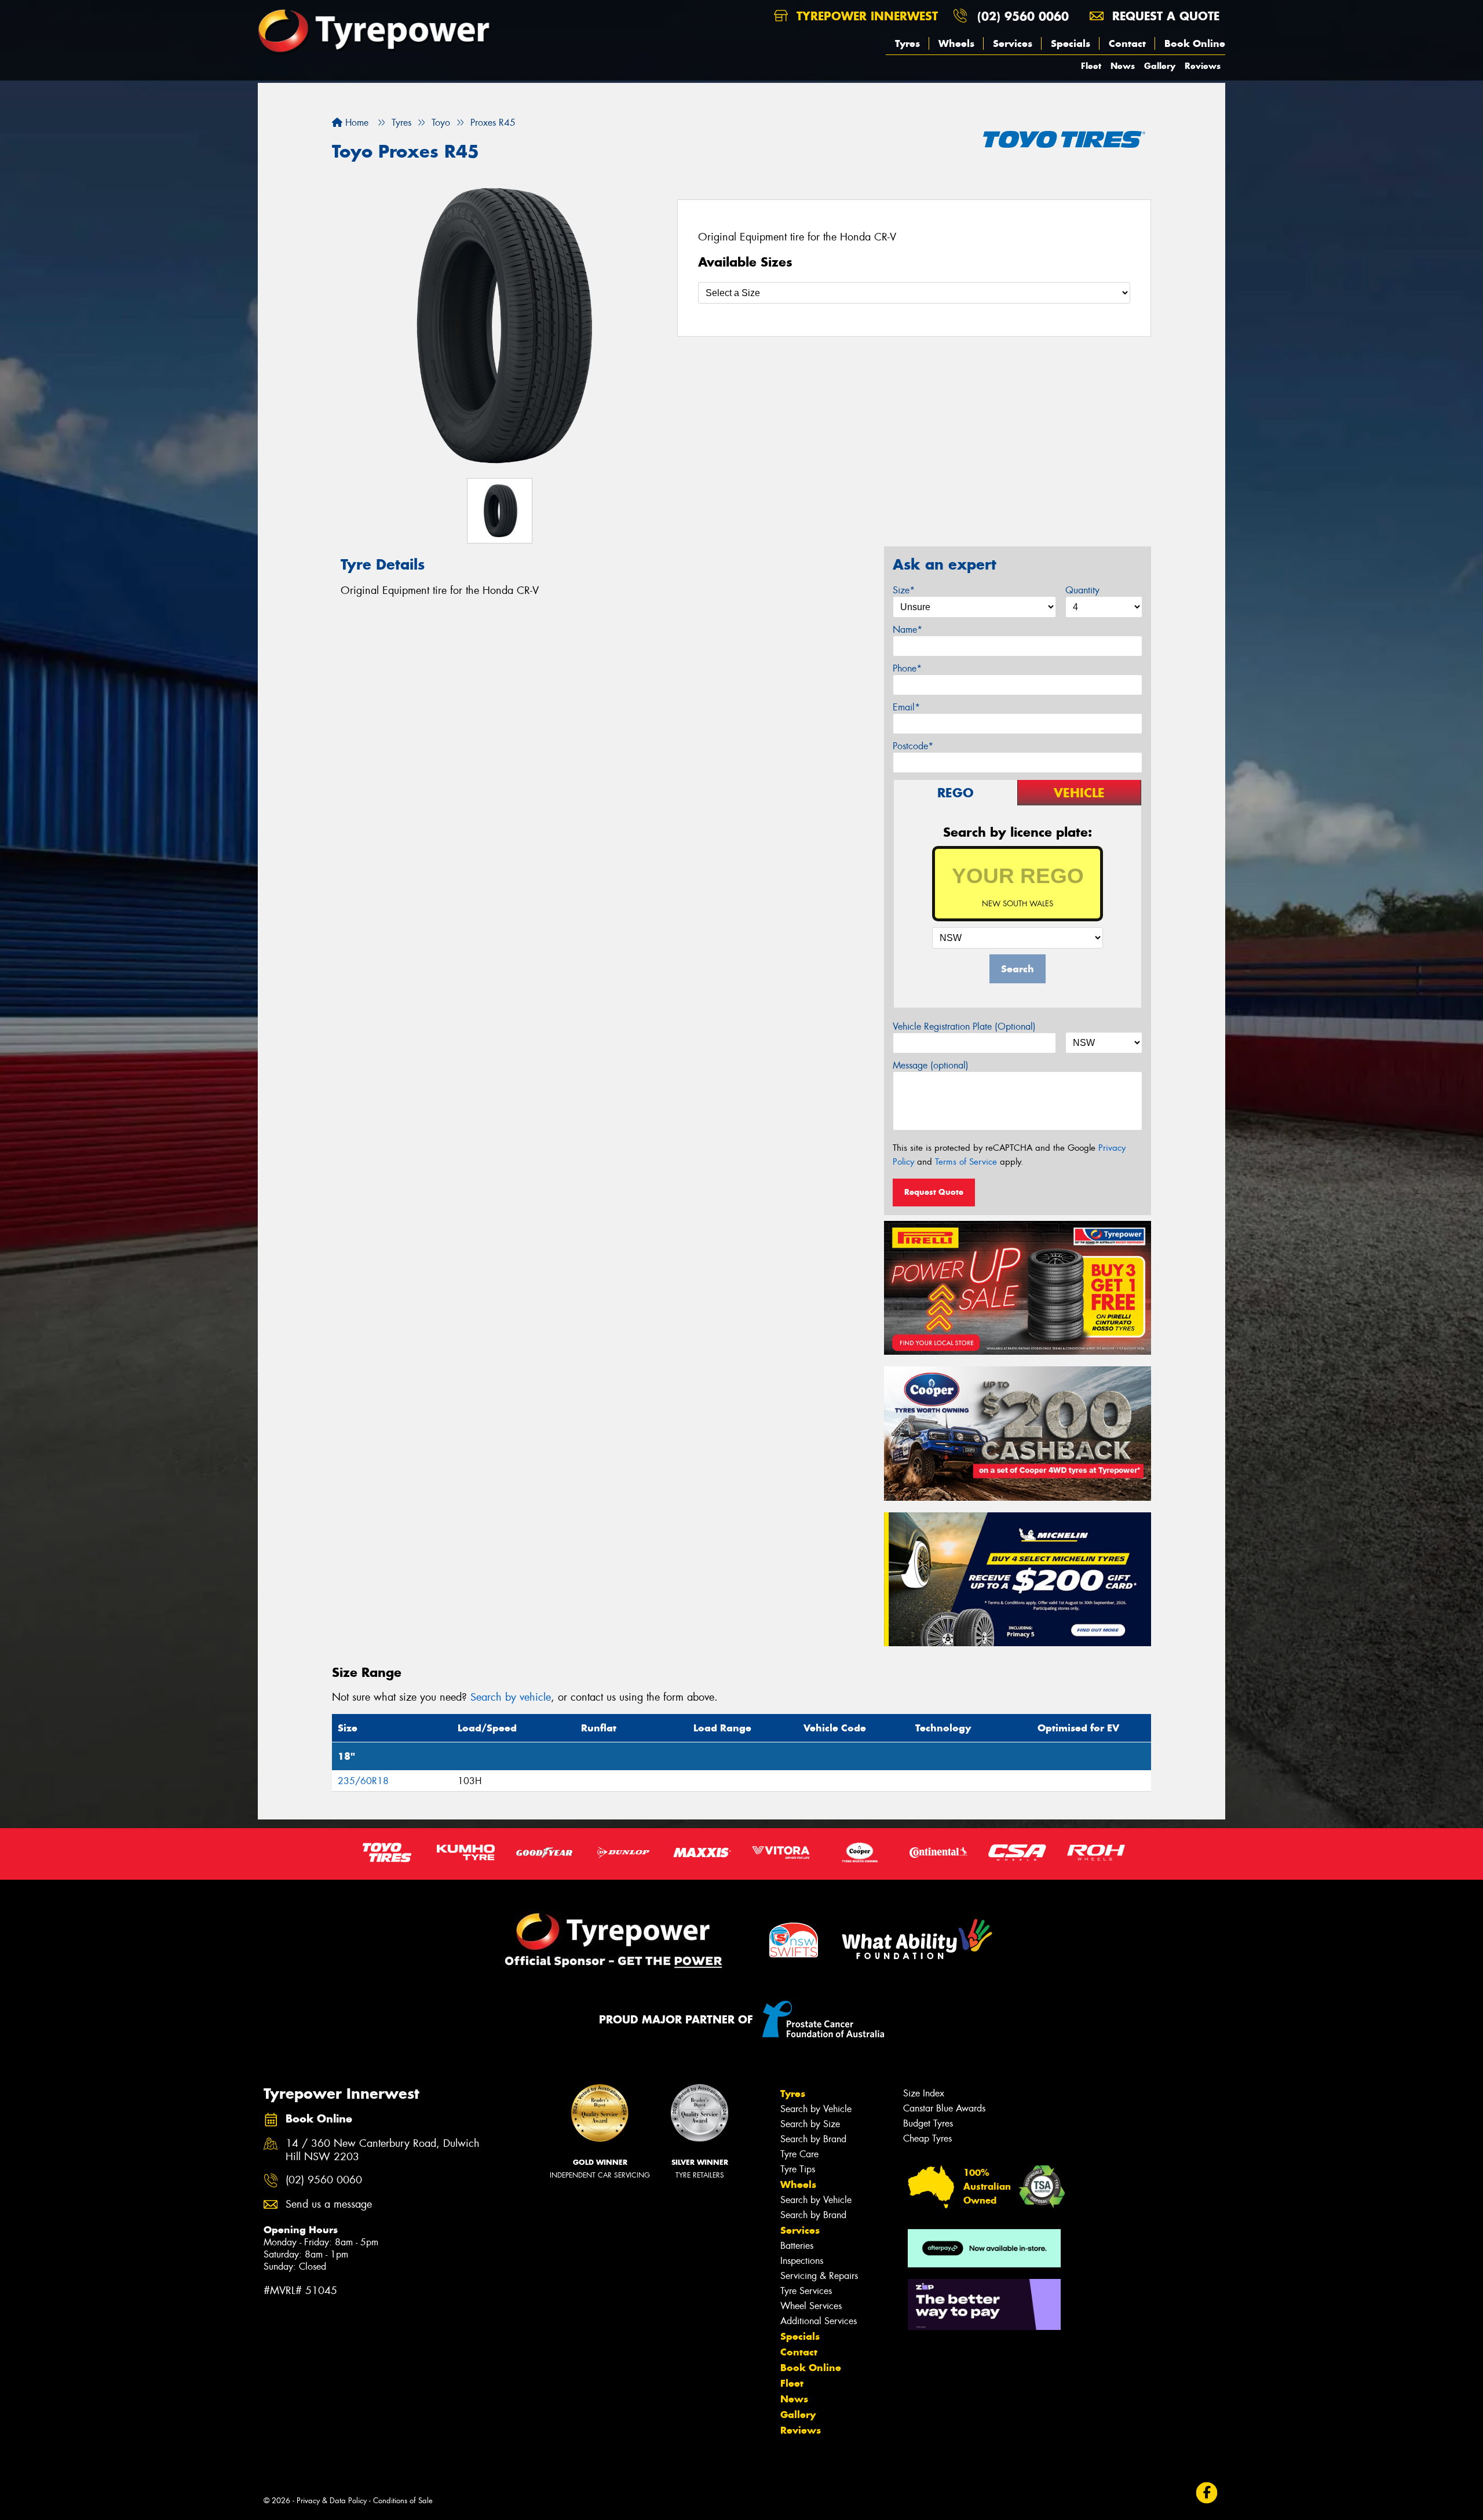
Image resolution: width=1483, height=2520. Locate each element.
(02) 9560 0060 (1023, 16)
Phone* (907, 668)
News (1123, 66)
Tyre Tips (798, 2169)
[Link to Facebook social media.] (1207, 2492)
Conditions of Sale (403, 2501)
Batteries (797, 2246)
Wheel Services (811, 2306)
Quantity (1082, 590)
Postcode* (913, 746)
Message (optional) (931, 1065)
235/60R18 (363, 1781)
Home (355, 123)
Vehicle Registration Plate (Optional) (964, 1026)
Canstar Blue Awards (944, 2108)
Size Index (924, 2093)
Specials (1071, 43)
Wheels (956, 43)
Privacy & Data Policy (332, 2501)
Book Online (1195, 43)
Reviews (1203, 66)
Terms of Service (966, 1162)
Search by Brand (813, 2139)
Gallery (1160, 66)
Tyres (907, 43)
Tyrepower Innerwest (865, 16)
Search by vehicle (511, 1697)
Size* (904, 590)
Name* (907, 630)
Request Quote (934, 1192)
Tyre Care (799, 2154)
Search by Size (810, 2124)
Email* (906, 707)
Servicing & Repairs (819, 2276)
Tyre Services (806, 2291)
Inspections (802, 2261)
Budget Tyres (928, 2123)
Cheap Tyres (927, 2138)
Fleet (1091, 66)
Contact (1127, 43)
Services (1013, 43)
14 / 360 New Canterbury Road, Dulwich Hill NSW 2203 (383, 2150)
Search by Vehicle (816, 2109)
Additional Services (819, 2321)
